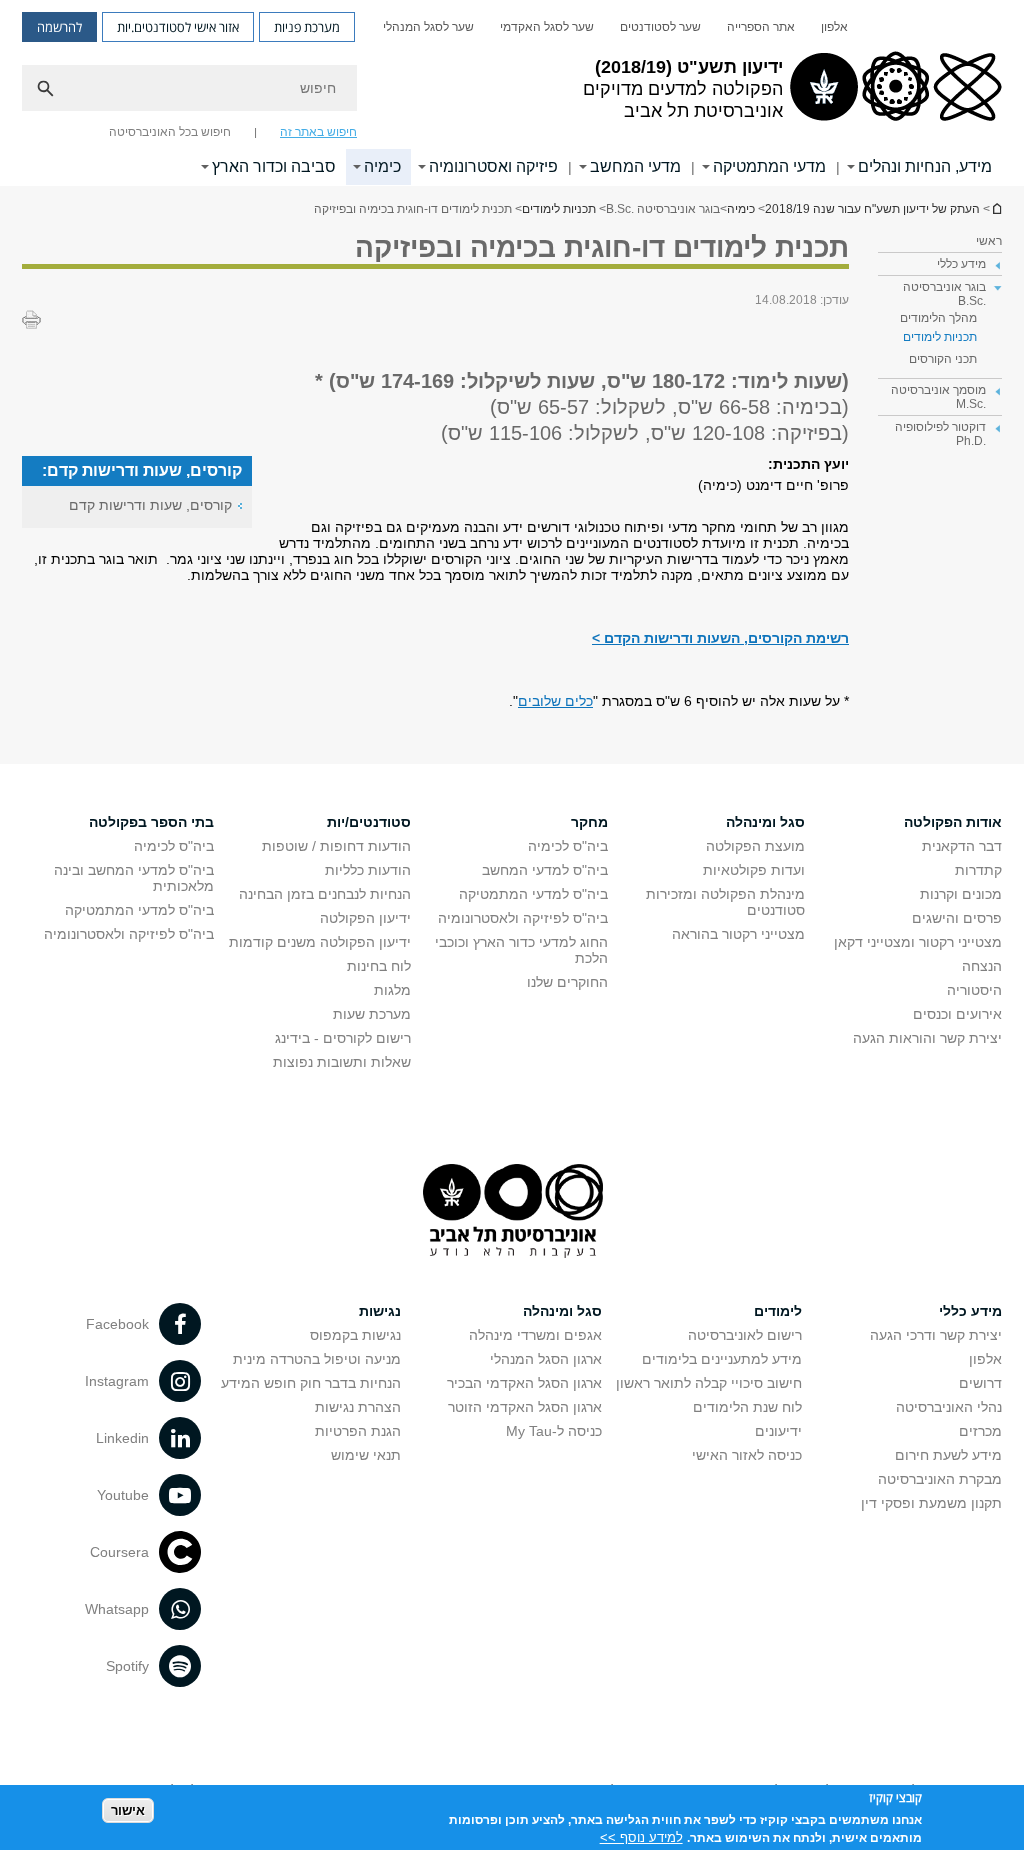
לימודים (778, 1311)
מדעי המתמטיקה (769, 166)
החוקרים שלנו (567, 982)
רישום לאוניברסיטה (745, 1335)
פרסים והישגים (957, 918)
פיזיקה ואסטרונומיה (493, 166)
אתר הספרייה (761, 27)
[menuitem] (834, 27)
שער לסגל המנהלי (428, 27)
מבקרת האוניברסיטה (940, 1479)
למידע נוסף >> (641, 1837)
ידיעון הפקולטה (365, 918)
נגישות (380, 1311)
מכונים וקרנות (961, 894)
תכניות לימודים (559, 209)
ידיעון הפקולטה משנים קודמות (320, 942)
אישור (128, 1810)
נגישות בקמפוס (355, 1335)
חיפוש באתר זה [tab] (318, 132)
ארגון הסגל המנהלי (546, 1359)
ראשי (989, 241)
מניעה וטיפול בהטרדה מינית (317, 1359)
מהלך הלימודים (938, 318)
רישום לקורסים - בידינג (343, 1038)
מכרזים (980, 1431)
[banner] (512, 93)
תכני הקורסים (943, 359)
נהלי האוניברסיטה (949, 1407)
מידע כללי (970, 1311)
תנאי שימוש (366, 1455)
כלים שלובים (555, 701)
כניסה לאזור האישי (747, 1455)
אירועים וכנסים (957, 1014)
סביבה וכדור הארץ (274, 166)
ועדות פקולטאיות (754, 870)
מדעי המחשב (635, 166)
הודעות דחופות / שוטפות (336, 846)
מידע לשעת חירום (948, 1455)
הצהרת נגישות (358, 1407)
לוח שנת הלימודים (747, 1407)
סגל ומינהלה (765, 822)
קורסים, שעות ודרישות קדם (150, 505)
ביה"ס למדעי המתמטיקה (533, 894)
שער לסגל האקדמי (547, 27)
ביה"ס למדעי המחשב (545, 870)
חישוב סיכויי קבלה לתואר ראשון (709, 1383)
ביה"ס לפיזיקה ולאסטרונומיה (523, 918)
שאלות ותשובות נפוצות (342, 1062)
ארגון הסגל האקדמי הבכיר (524, 1383)
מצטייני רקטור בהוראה (738, 934)
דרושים (980, 1383)
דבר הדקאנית (962, 846)
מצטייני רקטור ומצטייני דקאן (918, 942)
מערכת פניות (307, 27)
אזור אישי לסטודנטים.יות (178, 27)
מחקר (589, 822)
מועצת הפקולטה (755, 846)
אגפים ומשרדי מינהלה (535, 1335)
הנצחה (982, 966)
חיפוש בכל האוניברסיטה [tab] (170, 132)
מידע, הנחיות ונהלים (925, 166)
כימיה (382, 166)
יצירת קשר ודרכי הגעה (936, 1335)
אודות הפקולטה (953, 822)
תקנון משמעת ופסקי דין (931, 1503)
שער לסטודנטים (660, 27)
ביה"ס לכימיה (568, 846)
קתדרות (978, 870)
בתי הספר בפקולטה (151, 822)
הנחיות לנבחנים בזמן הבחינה (325, 894)
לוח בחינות (379, 966)
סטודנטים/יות (369, 822)
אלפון (834, 27)
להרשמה (59, 27)
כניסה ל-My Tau (554, 1431)
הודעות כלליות (368, 870)
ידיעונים (778, 1431)
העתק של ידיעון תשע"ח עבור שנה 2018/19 (996, 208)
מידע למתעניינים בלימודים (722, 1359)
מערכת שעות (372, 1014)
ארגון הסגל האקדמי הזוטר (525, 1407)
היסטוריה (974, 990)
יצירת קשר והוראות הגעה (927, 1038)
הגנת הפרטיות (358, 1431)
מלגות (392, 990)
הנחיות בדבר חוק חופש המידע (311, 1383)
